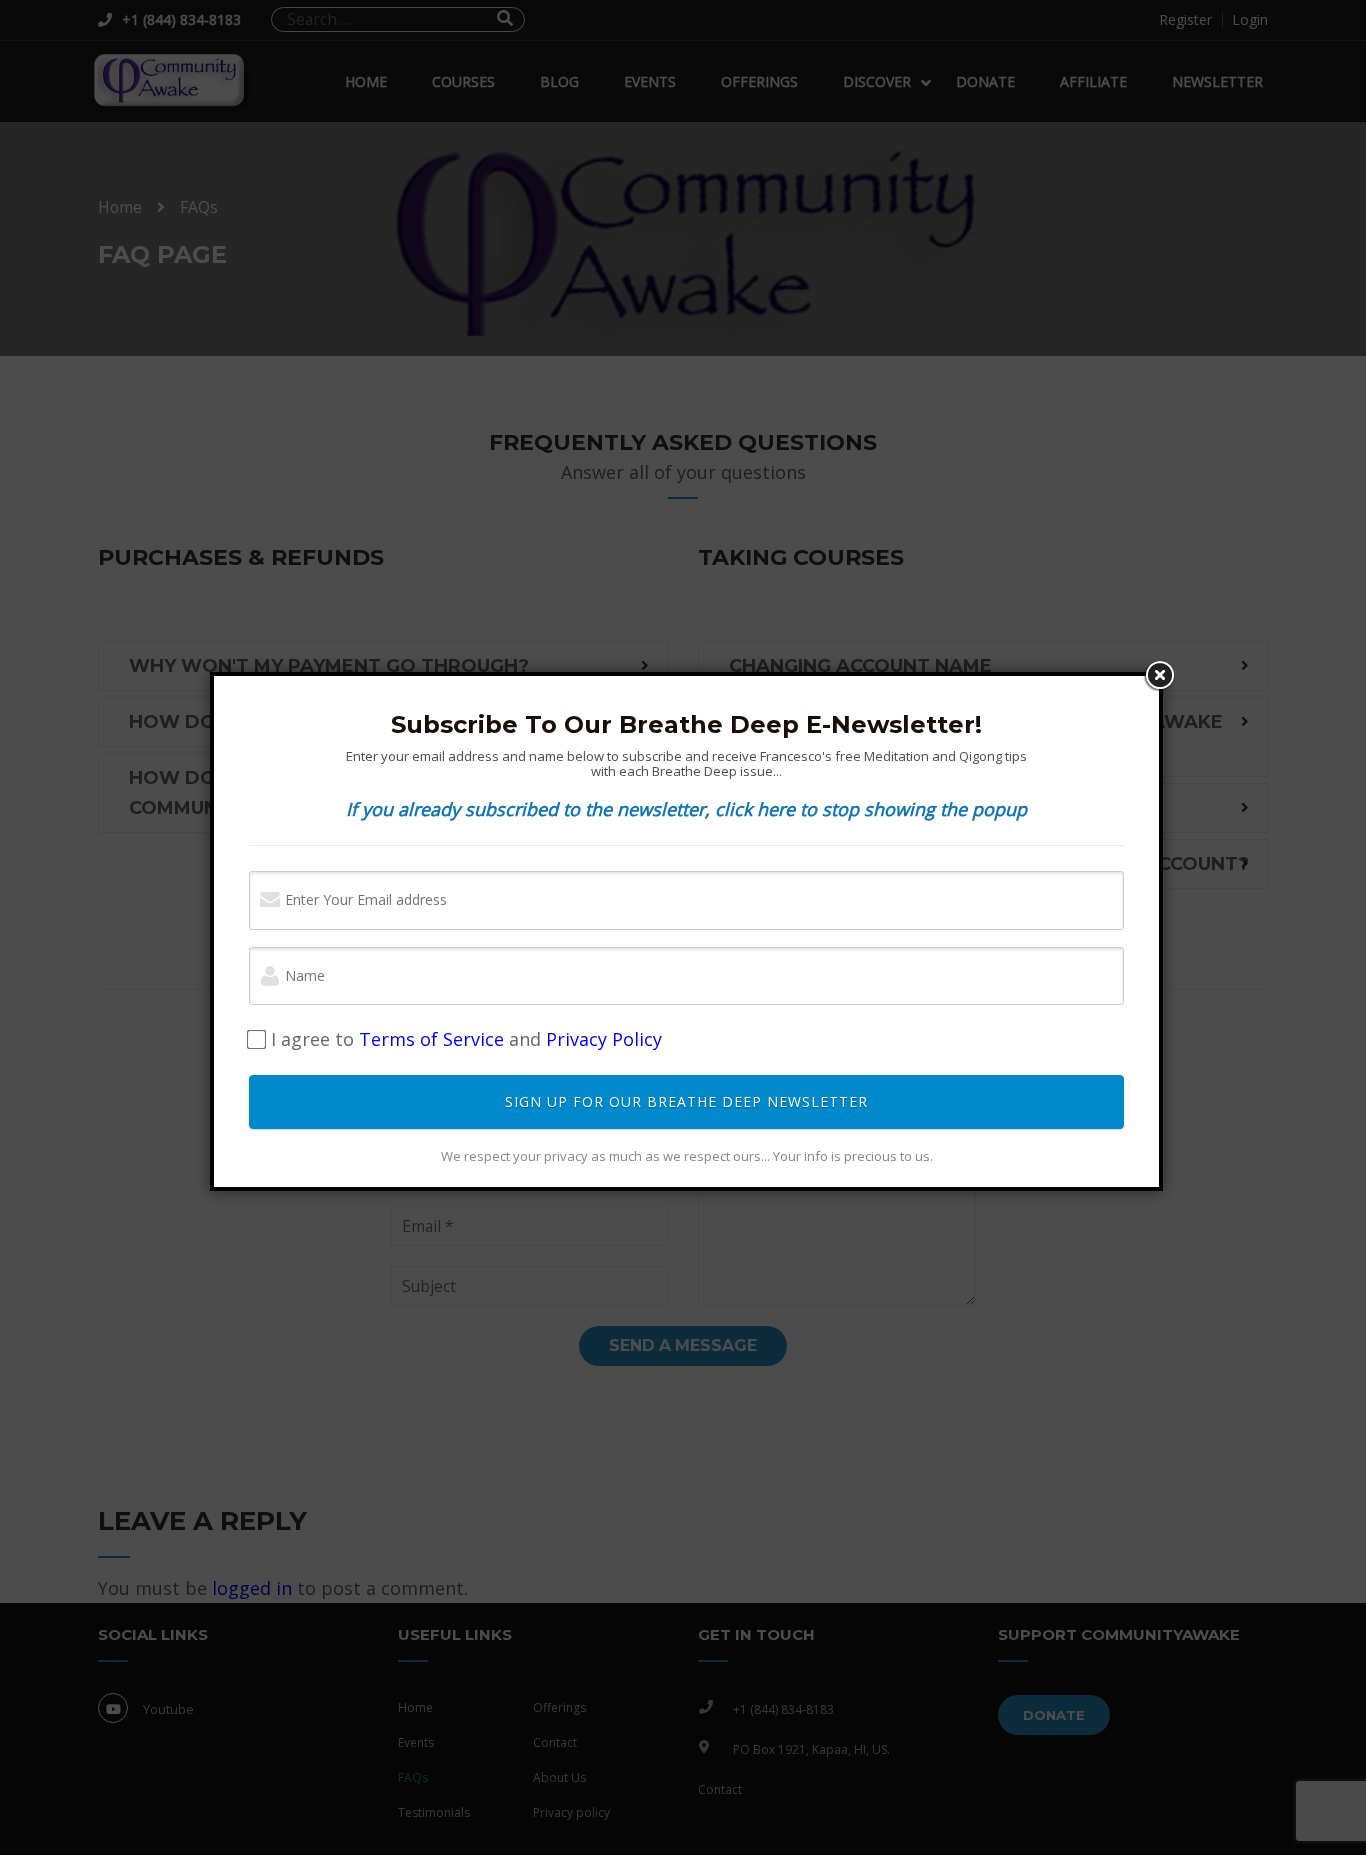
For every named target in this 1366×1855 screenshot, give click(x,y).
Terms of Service (431, 1039)
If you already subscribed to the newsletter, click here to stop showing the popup (686, 809)
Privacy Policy (604, 1039)
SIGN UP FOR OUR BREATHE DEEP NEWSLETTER (686, 1101)
